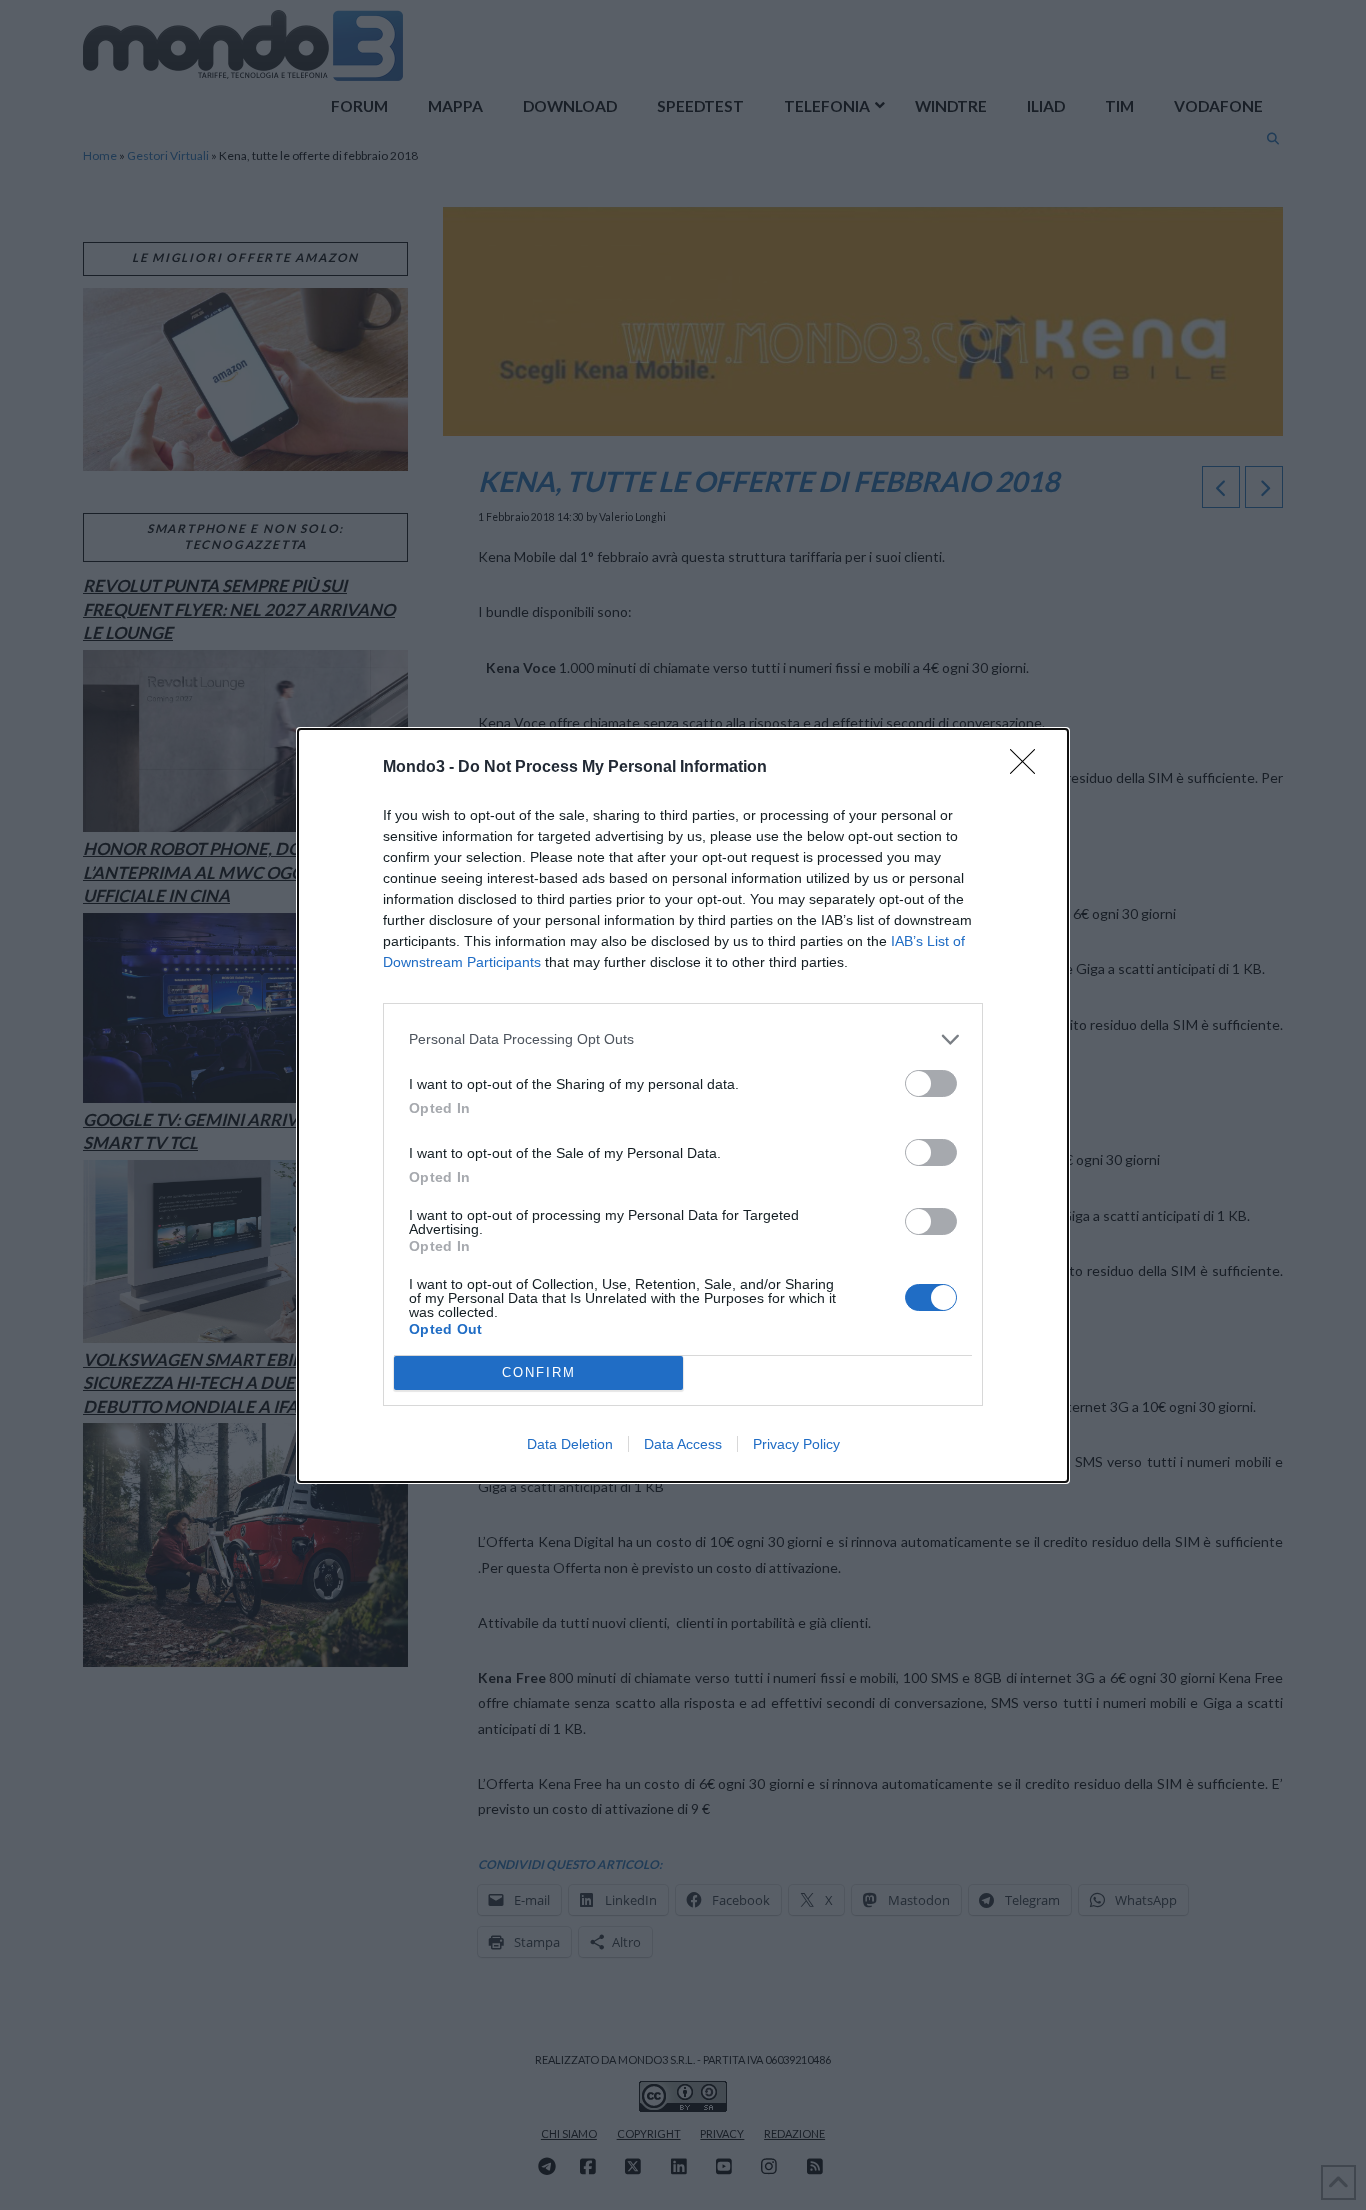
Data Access (683, 1444)
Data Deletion (570, 1444)
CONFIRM (539, 1372)
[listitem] (683, 1039)
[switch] (931, 1083)
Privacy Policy (796, 1444)
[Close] (1029, 768)
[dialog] (683, 1105)
